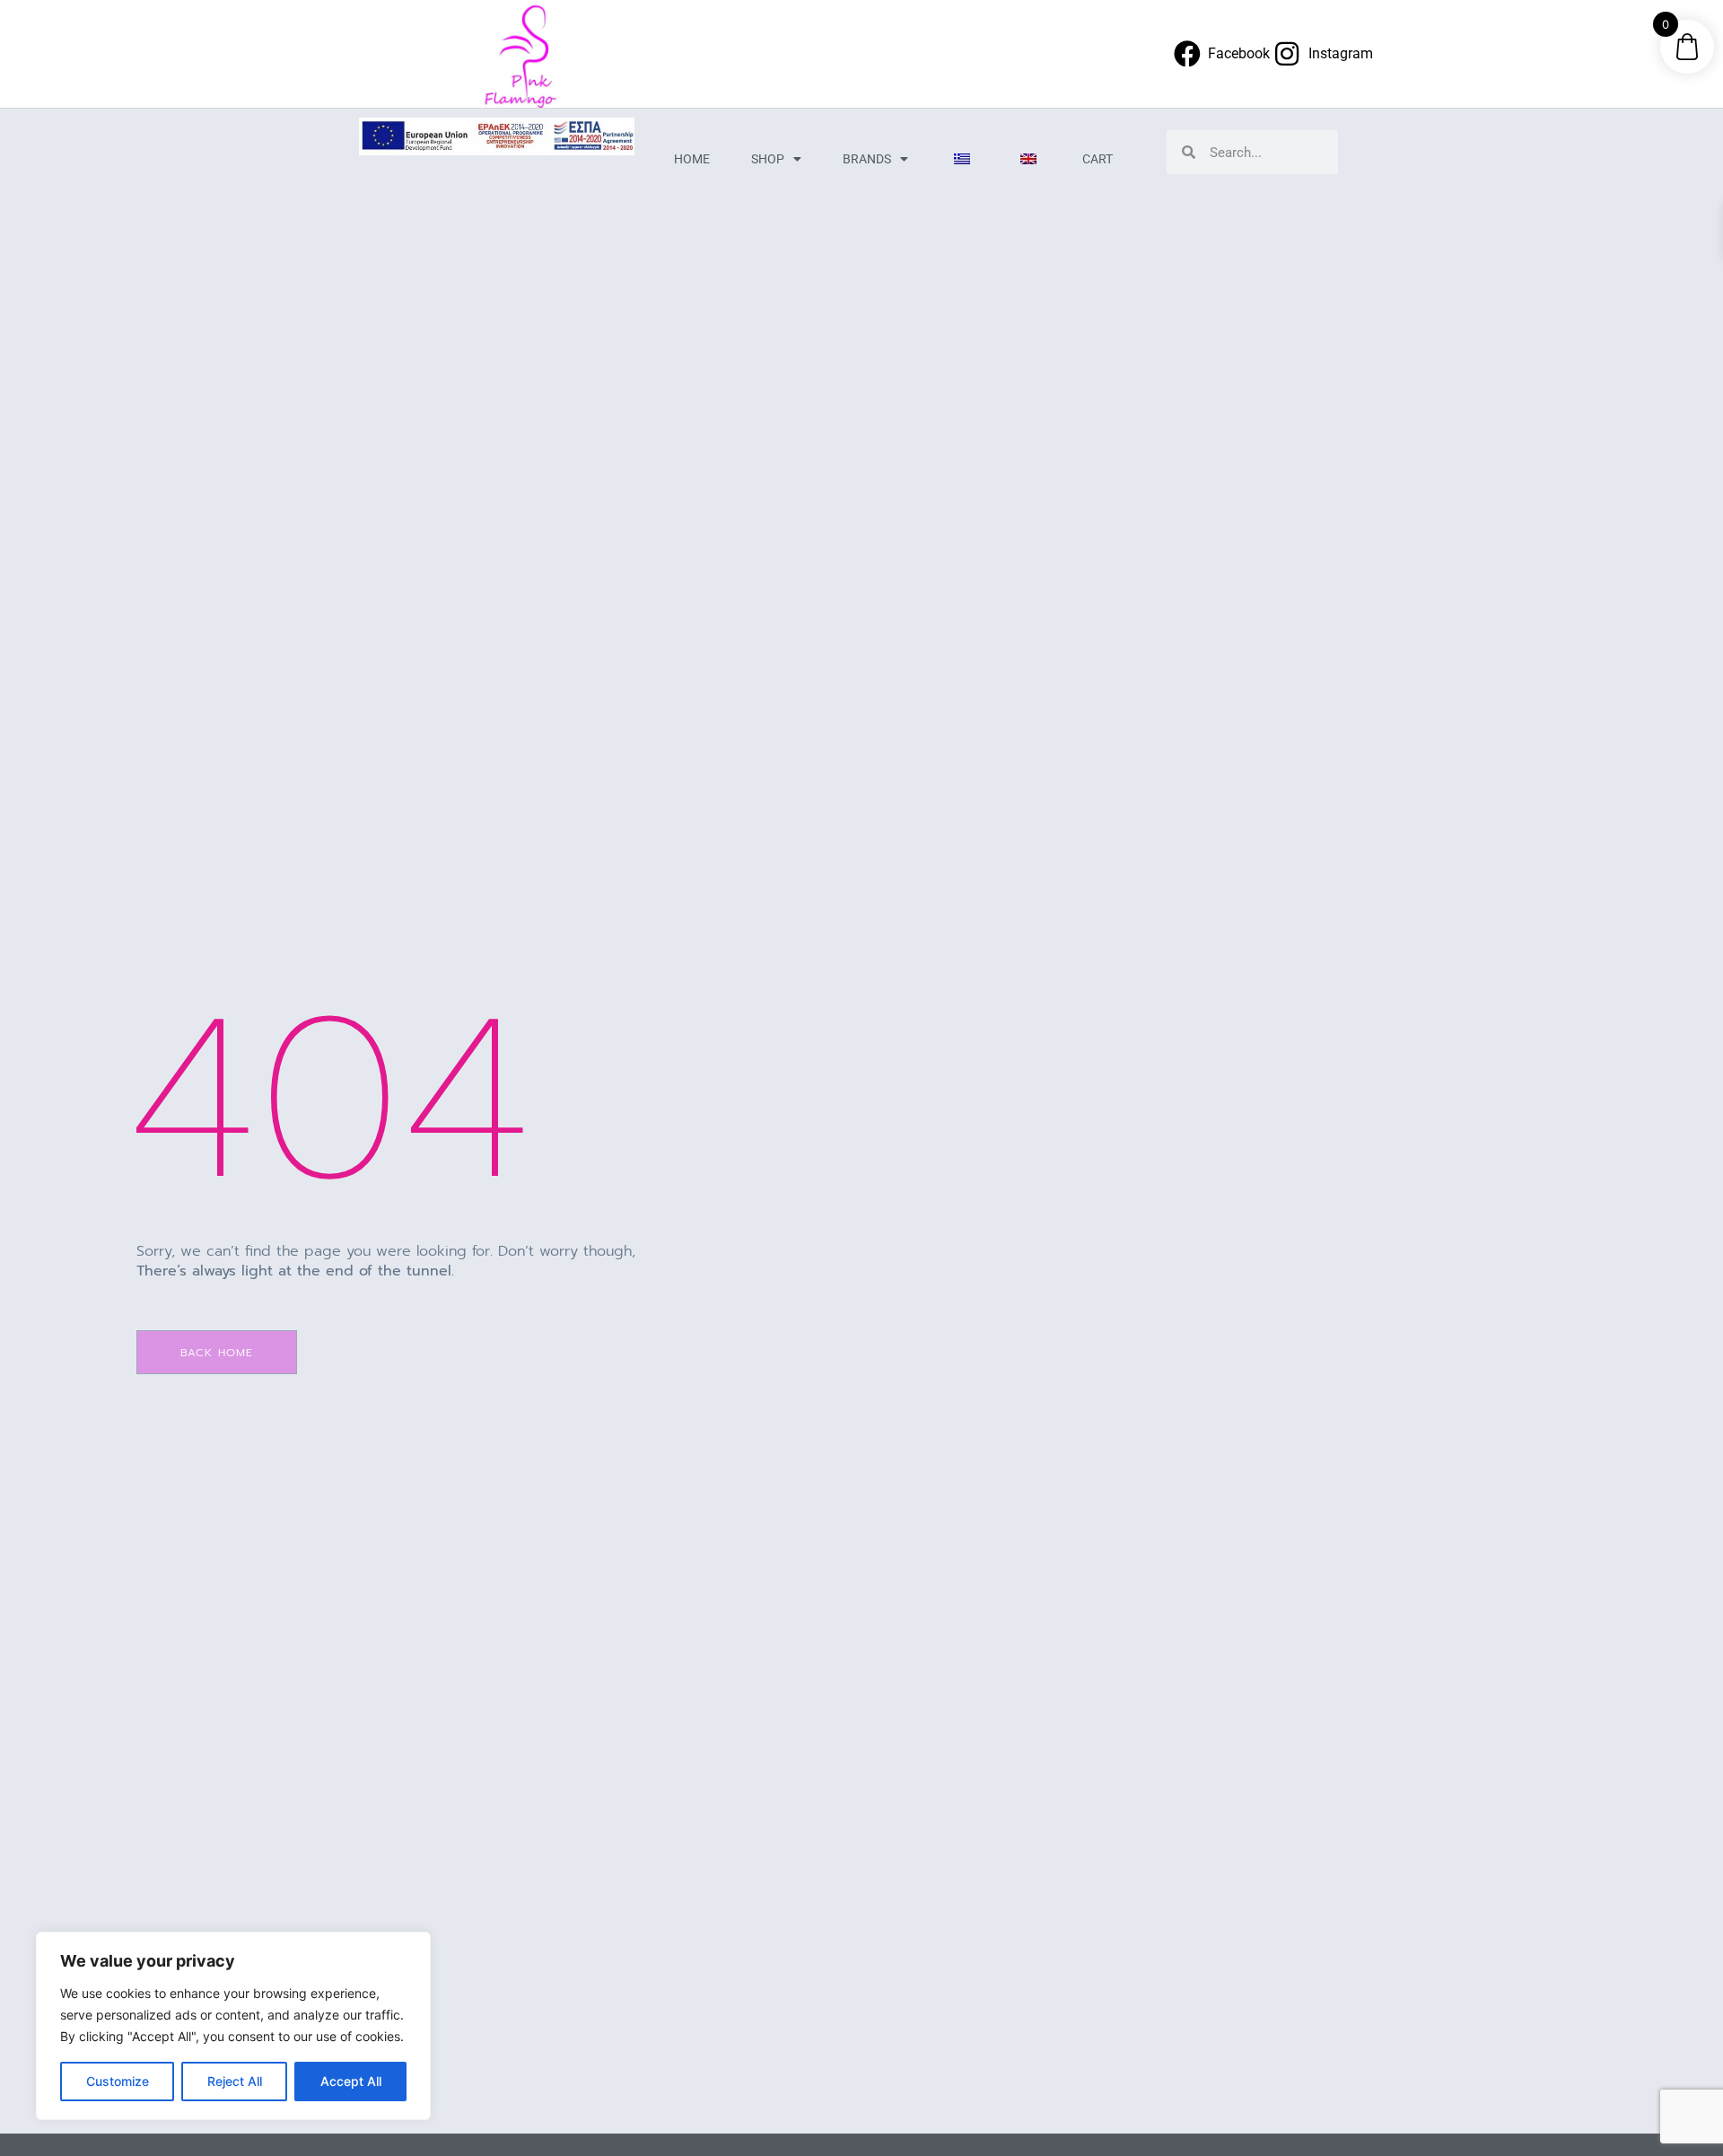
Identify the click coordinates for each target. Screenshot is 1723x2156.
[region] (233, 2026)
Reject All (235, 2081)
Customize (118, 2081)
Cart (1098, 159)
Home (692, 159)
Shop (768, 159)
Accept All (351, 2081)
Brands (867, 159)
